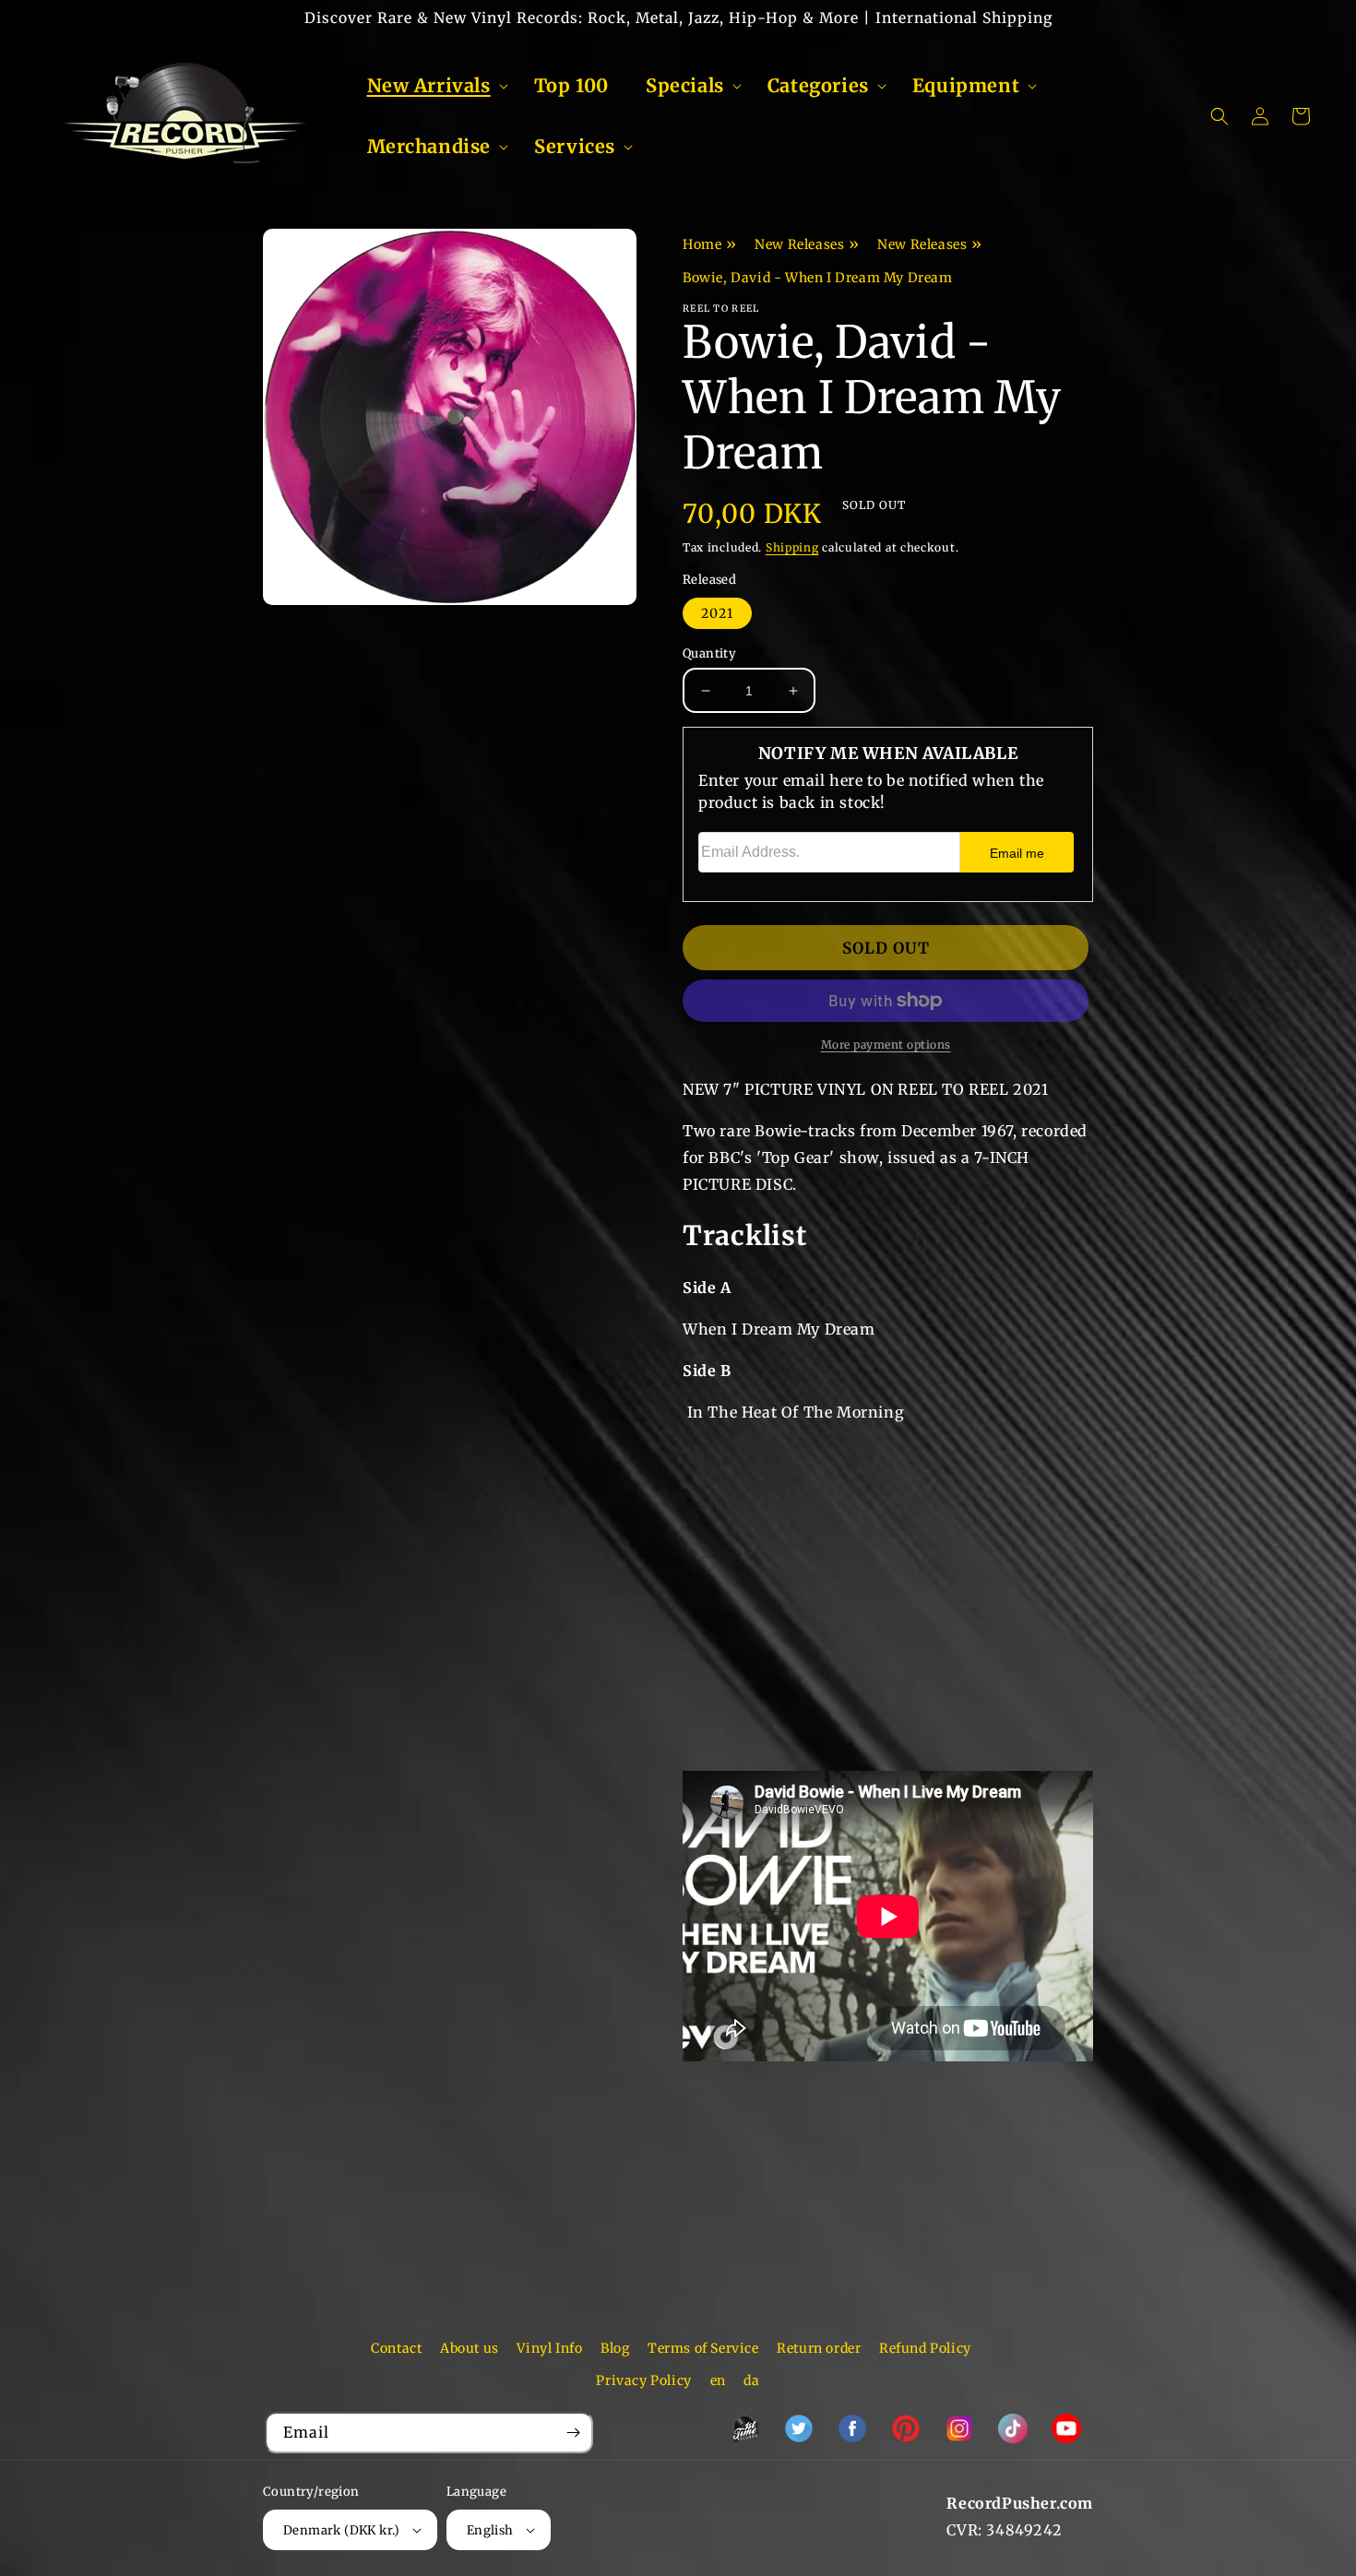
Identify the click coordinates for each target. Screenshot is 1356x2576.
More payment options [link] (886, 1045)
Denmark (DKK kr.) (342, 2530)
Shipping (792, 547)
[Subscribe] (573, 2433)
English (490, 2530)
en (718, 2380)
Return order (819, 2348)
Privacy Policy (643, 2380)
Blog (615, 2348)
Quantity (709, 653)
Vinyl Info (549, 2348)
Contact (396, 2348)
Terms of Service (703, 2348)
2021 (717, 613)
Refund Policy (925, 2348)
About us (470, 2348)
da (751, 2380)
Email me (1017, 853)
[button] (432, 86)
